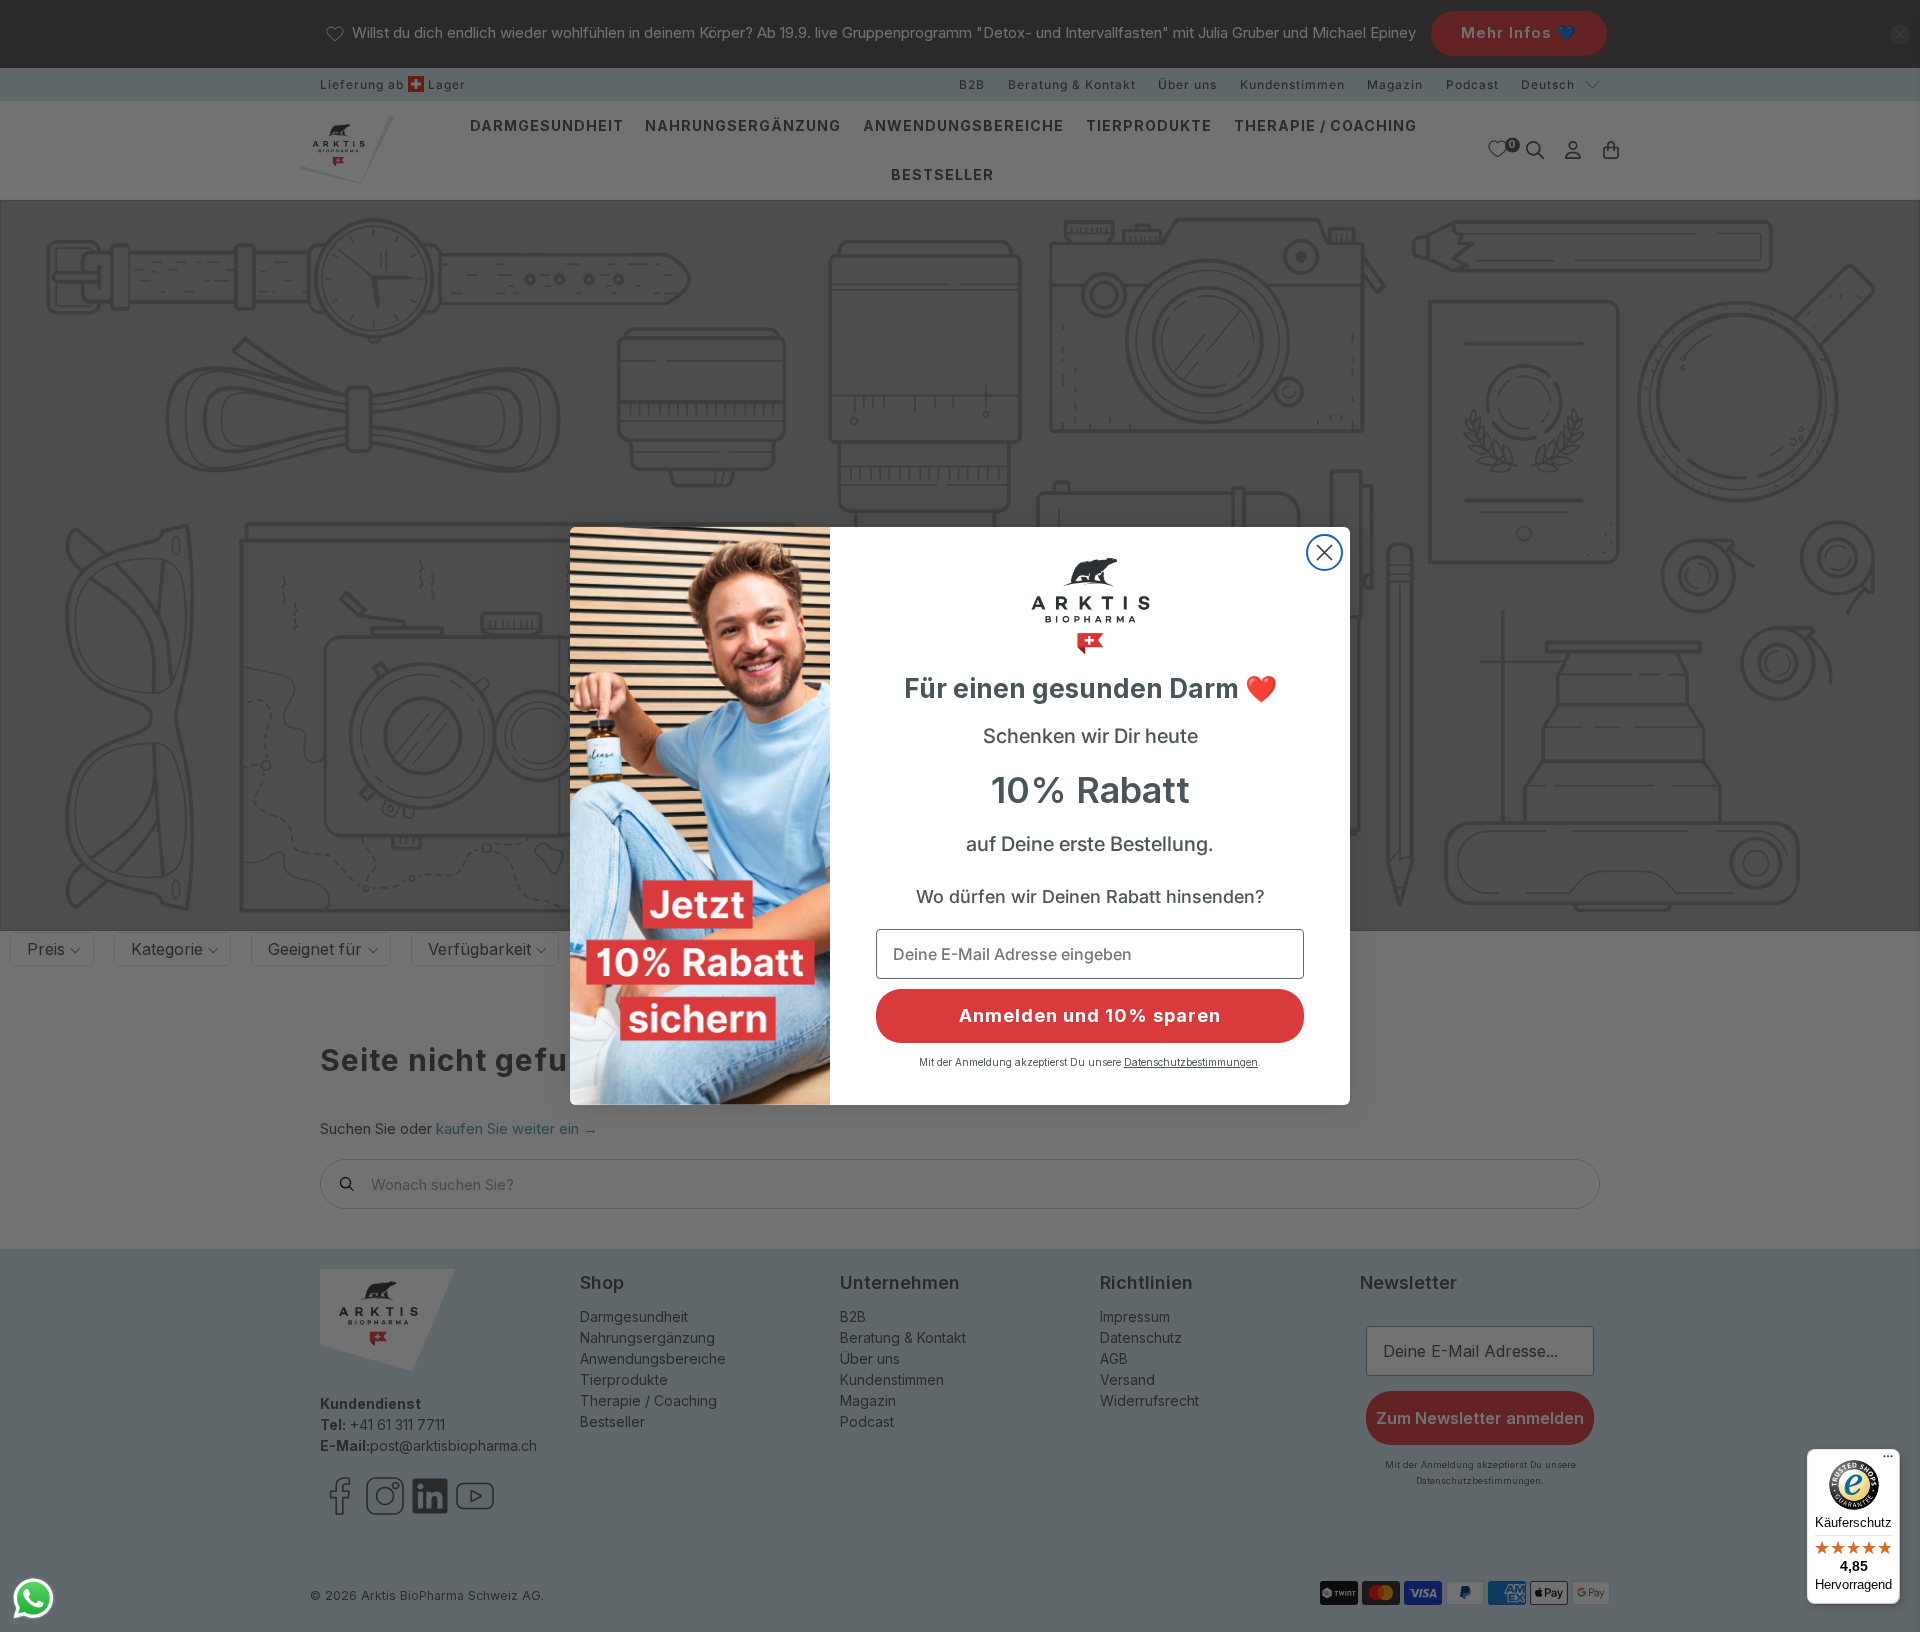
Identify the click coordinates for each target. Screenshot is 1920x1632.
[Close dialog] (1324, 552)
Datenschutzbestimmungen (1191, 1062)
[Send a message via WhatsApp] (33, 1598)
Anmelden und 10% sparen (1090, 1015)
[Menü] (1888, 1461)
